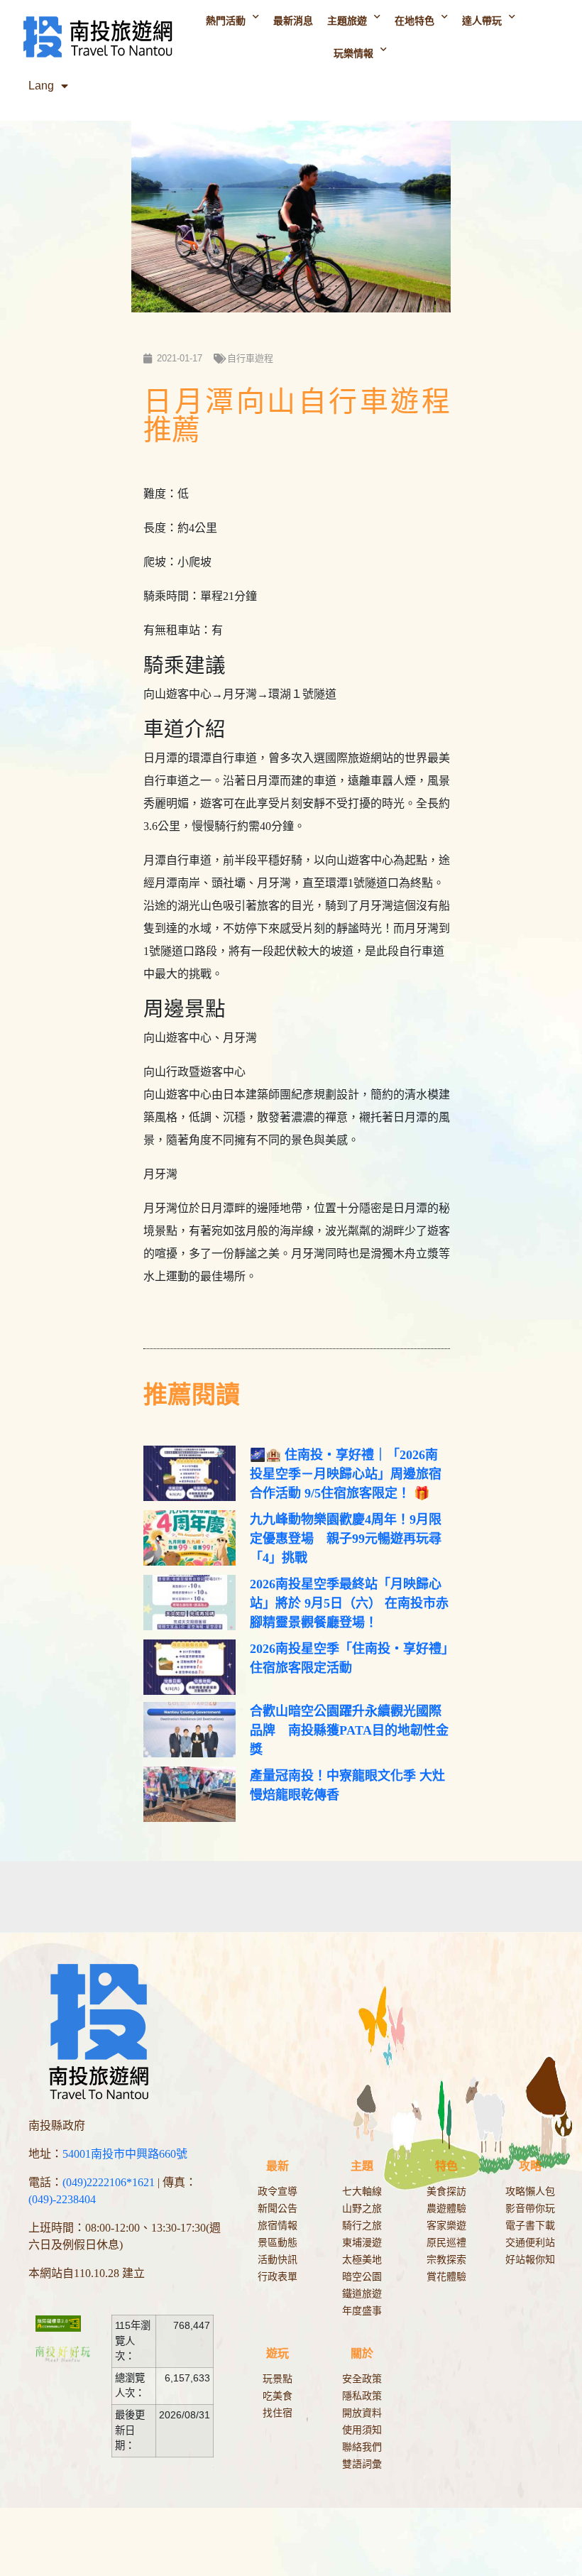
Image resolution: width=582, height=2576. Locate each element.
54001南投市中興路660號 (125, 2154)
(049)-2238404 (62, 2199)
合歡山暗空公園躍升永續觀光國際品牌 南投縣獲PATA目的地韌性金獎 (349, 1730)
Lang (41, 86)
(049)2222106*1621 (109, 2182)
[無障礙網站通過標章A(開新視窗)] (66, 2323)
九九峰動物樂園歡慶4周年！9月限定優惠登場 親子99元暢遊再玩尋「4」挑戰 (346, 1539)
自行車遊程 (250, 358)
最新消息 (293, 21)
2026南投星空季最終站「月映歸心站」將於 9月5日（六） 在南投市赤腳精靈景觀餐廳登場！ (349, 1603)
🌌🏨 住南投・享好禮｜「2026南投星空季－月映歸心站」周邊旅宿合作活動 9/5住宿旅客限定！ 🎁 (346, 1474)
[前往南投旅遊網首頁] (97, 37)
